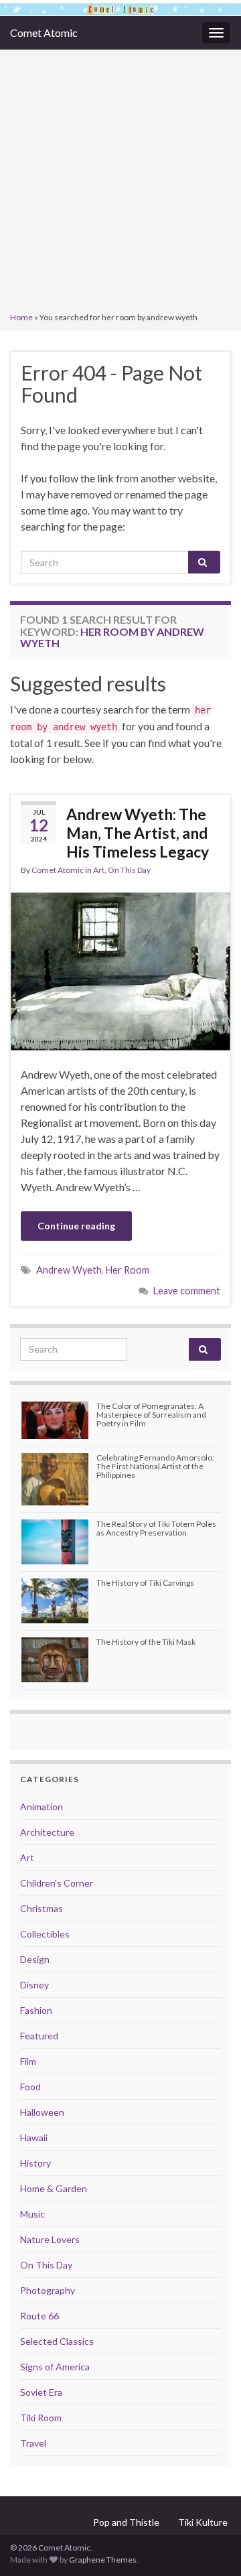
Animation (42, 1807)
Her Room (128, 1270)
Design (35, 1959)
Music (32, 2214)
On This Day (129, 870)
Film (28, 2061)
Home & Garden (54, 2188)
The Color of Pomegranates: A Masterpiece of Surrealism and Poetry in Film (151, 1415)
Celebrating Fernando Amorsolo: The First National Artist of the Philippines (155, 1466)
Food (30, 2087)
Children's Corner (57, 1883)
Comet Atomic (44, 32)
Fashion (36, 2010)
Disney (34, 1985)
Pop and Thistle (126, 2522)
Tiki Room (41, 2418)
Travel (33, 2443)
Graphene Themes (103, 2560)
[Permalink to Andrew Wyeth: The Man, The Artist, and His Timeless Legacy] (120, 970)
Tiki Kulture (203, 2522)
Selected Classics (57, 2341)
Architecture (47, 1832)
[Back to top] (211, 2546)
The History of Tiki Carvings (145, 1583)
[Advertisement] (120, 182)
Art (99, 870)
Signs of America (55, 2367)
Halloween (42, 2112)
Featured (39, 2036)
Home (21, 317)
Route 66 (39, 2316)
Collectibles (45, 1934)
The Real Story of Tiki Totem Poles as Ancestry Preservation (156, 1528)
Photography (48, 2290)
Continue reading (76, 1226)
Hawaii (34, 2138)
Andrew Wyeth (69, 1270)
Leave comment (187, 1291)
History (35, 2163)
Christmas (42, 1908)
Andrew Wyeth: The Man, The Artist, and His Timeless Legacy (138, 833)
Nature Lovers (50, 2239)
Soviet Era (41, 2392)
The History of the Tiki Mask (146, 1642)
